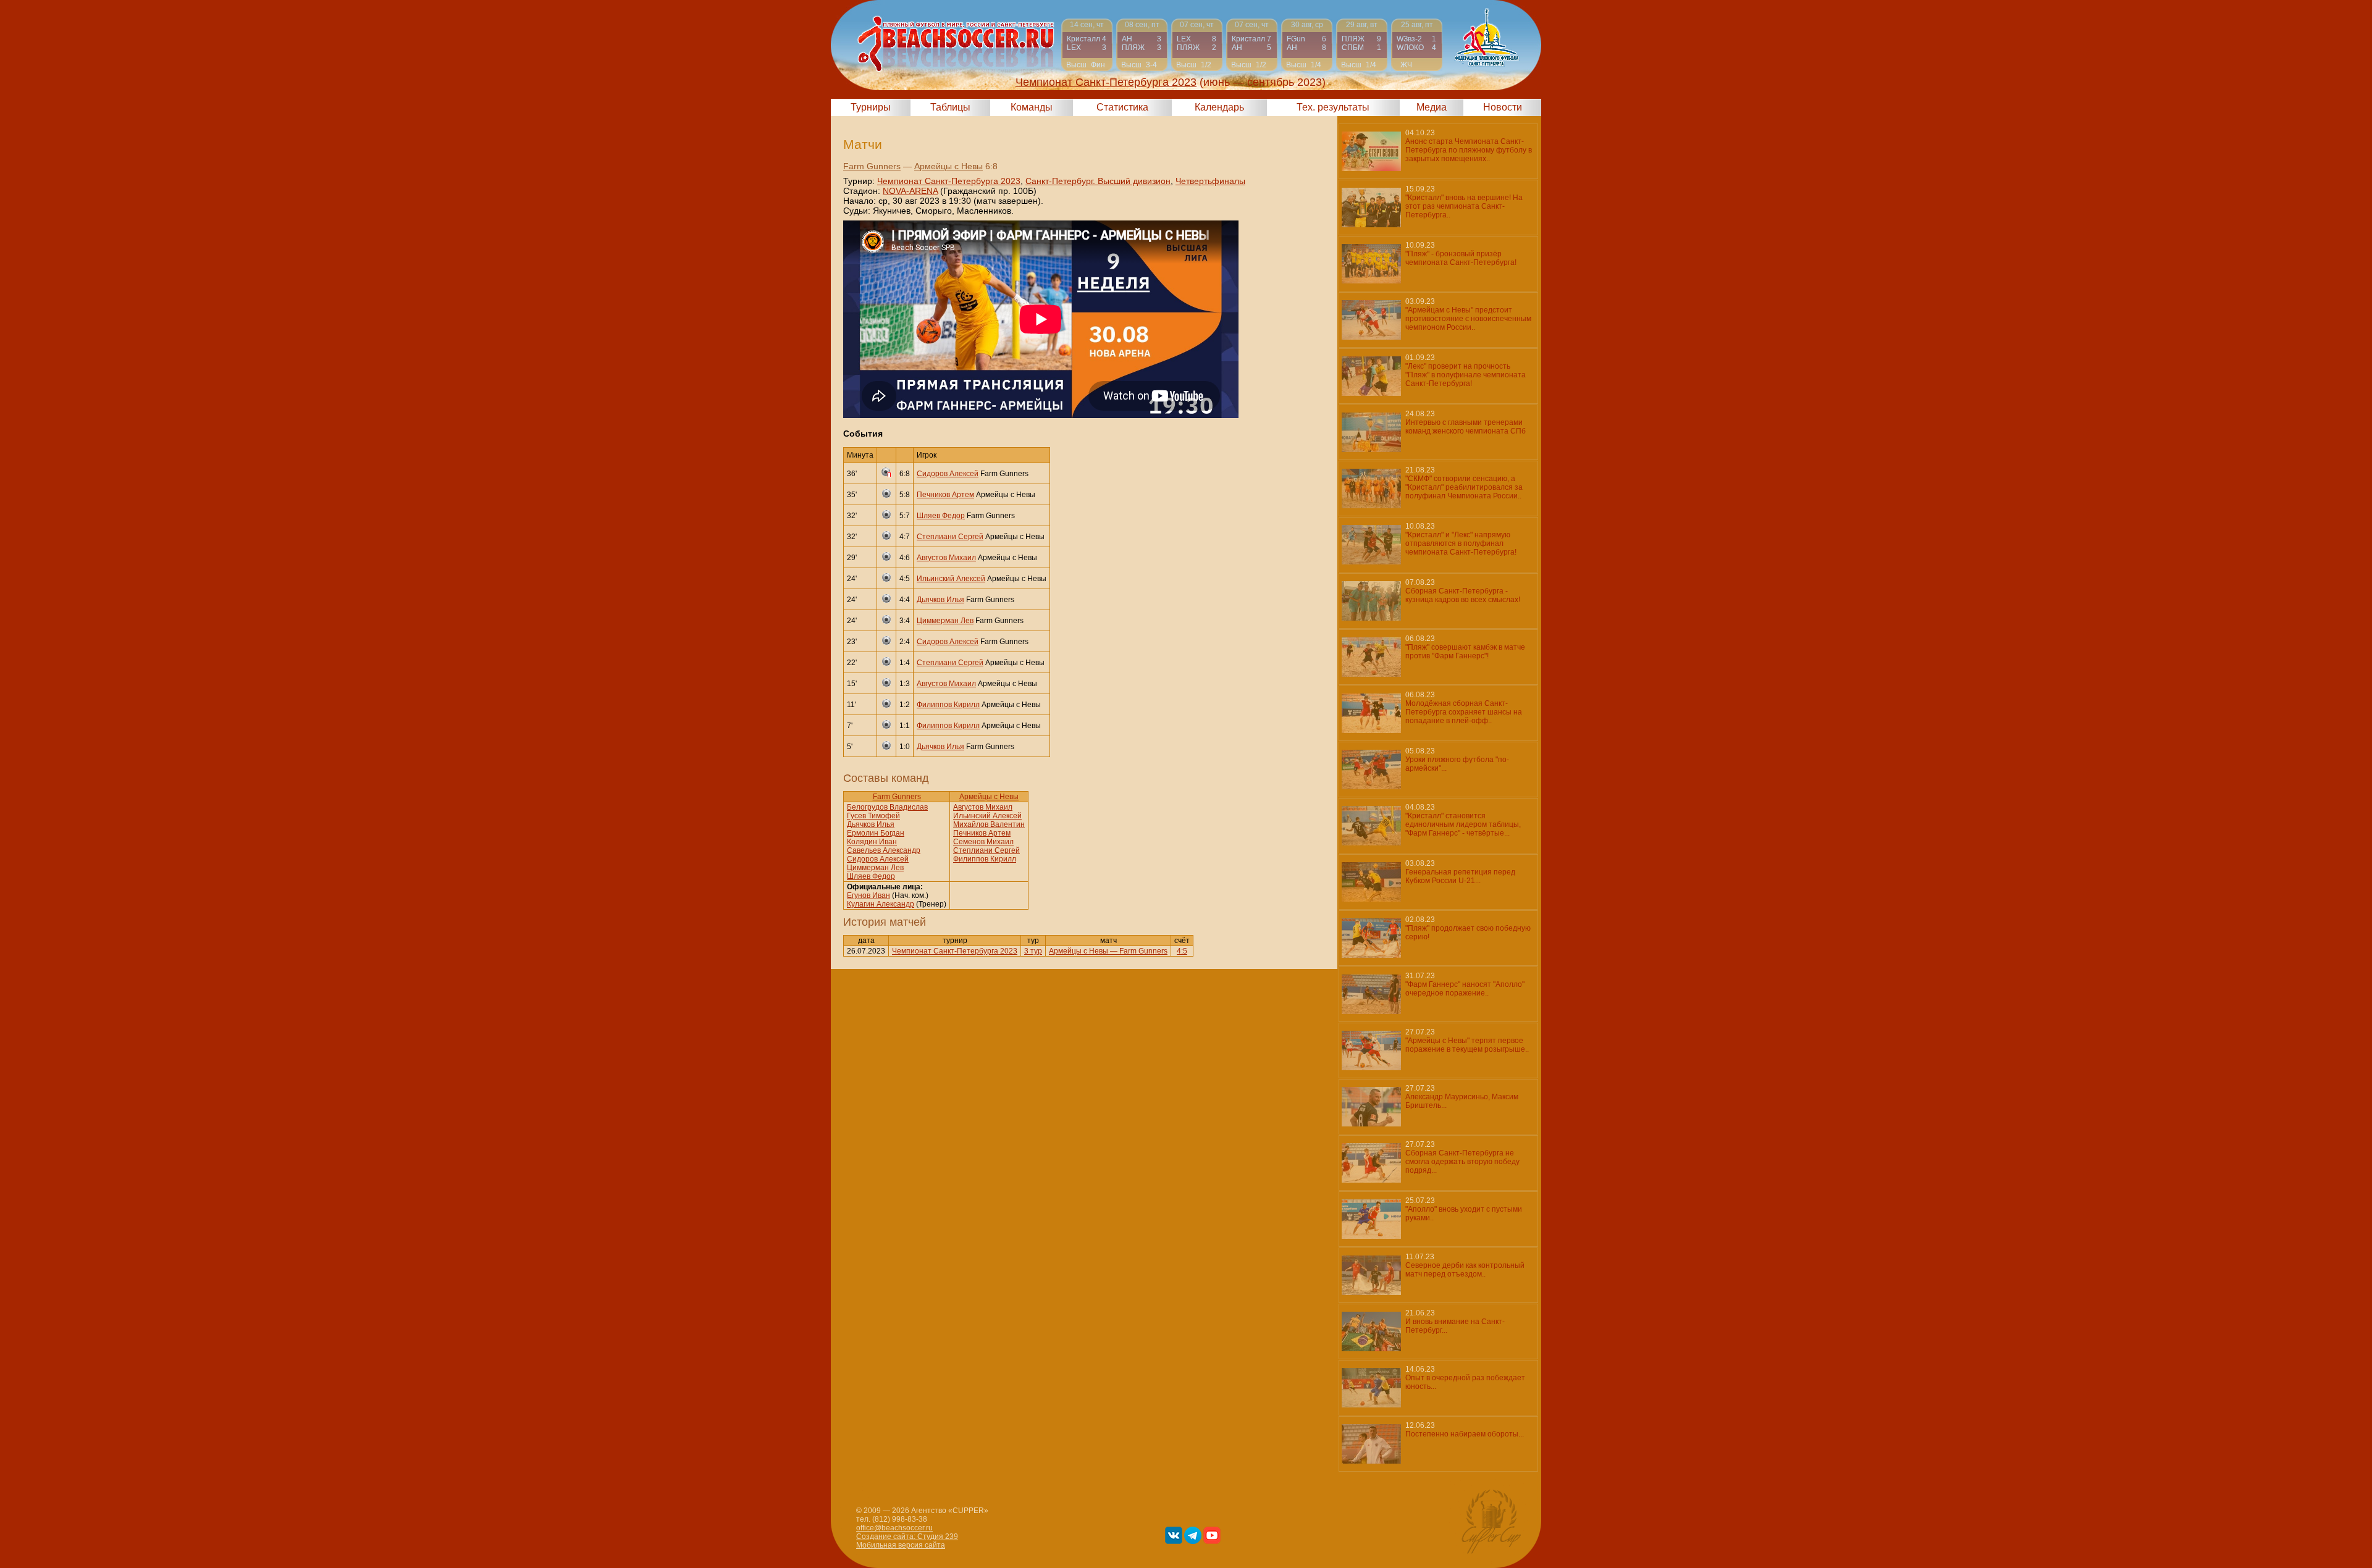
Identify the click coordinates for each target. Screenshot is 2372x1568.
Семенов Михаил (983, 842)
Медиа (1432, 107)
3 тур (1033, 951)
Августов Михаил (946, 558)
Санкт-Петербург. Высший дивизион (1098, 181)
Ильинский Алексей (951, 579)
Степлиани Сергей (950, 537)
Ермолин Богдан (876, 833)
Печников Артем (945, 495)
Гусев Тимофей (873, 816)
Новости (1503, 107)
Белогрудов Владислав (887, 807)
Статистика (1122, 107)
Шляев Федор (941, 516)
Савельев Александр (884, 850)
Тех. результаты (1333, 107)
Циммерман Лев (945, 621)
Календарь (1219, 107)
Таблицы (950, 107)
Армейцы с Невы (948, 166)
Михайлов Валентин (989, 824)
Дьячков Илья (940, 600)
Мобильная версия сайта (901, 1545)
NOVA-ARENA (910, 191)
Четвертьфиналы (1210, 181)
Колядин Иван (872, 842)
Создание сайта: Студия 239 (907, 1537)
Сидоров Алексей (948, 474)
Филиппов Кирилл (948, 705)
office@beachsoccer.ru (894, 1528)
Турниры (871, 107)
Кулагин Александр (881, 904)
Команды (1032, 107)
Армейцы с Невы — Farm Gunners (1108, 951)
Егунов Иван (868, 895)
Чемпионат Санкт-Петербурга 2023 (949, 181)
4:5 (1182, 951)
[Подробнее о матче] (1087, 45)
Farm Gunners (872, 166)
